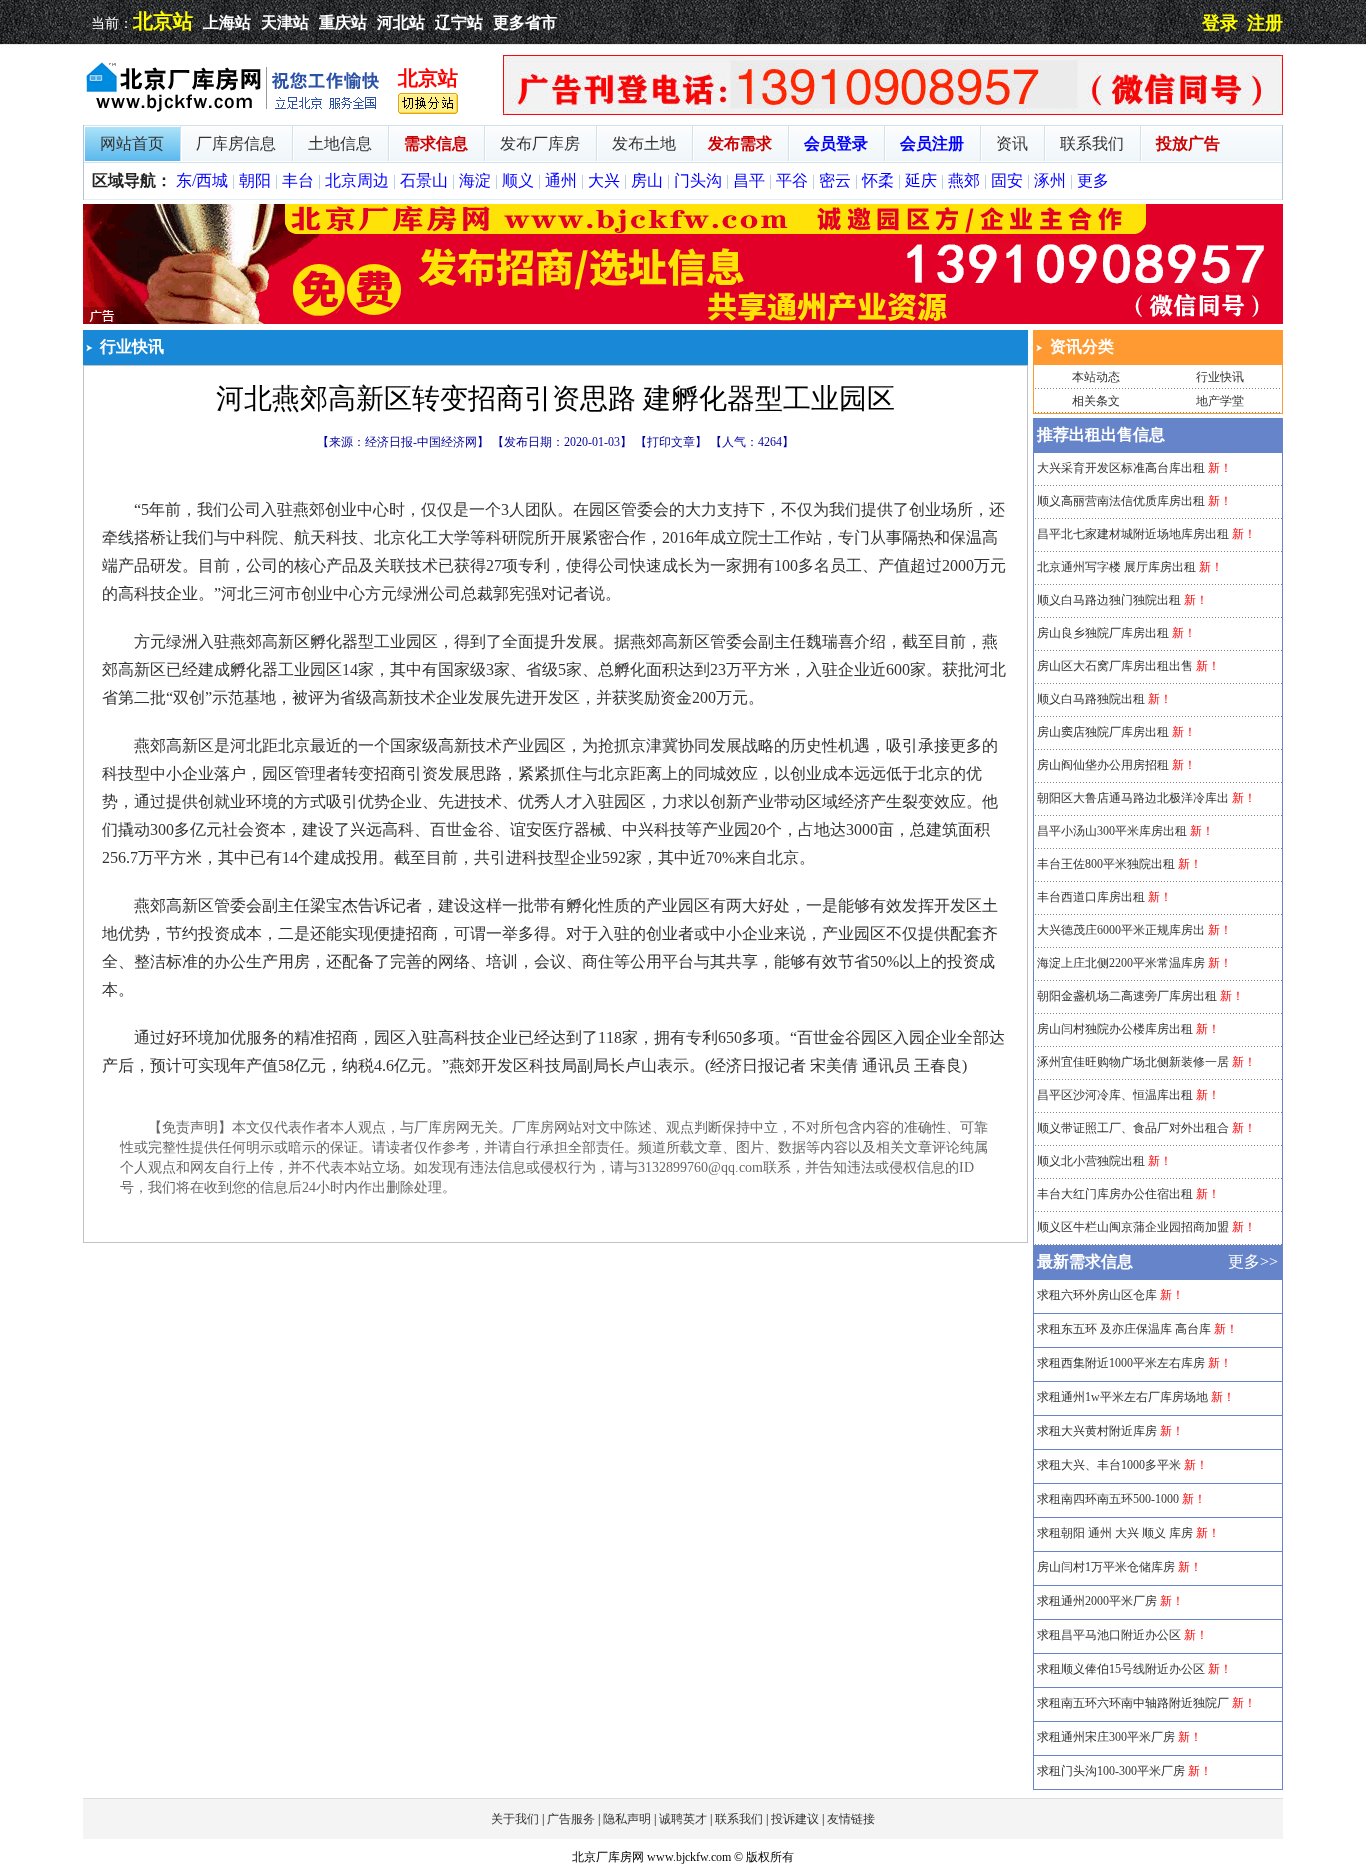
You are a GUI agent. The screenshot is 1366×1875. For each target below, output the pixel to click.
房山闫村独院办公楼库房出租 (1115, 1029)
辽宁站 (459, 22)
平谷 (792, 180)
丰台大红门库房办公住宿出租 (1115, 1194)
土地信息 (340, 143)
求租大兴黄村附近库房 (1097, 1431)
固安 (1007, 180)
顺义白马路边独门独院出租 (1109, 600)
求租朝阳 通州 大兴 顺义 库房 (1115, 1533)
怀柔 (878, 180)
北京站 (163, 21)
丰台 (298, 180)
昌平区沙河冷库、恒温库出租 (1115, 1095)
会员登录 (836, 143)
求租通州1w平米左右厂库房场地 (1122, 1397)
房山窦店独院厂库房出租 (1103, 732)
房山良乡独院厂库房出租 (1103, 633)
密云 (835, 180)
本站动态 (1096, 377)
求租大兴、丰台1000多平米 (1109, 1465)
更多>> (1253, 1261)
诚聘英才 (683, 1819)
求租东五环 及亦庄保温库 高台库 (1124, 1329)
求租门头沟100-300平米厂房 (1111, 1771)
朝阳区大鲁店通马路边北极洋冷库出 (1133, 798)
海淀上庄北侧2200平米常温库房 (1121, 963)
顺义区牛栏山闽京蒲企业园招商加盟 (1133, 1227)
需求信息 (436, 143)
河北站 (401, 22)
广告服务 (571, 1819)
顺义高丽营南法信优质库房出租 (1121, 501)
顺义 (518, 180)
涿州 (1050, 180)
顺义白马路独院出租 (1091, 699)
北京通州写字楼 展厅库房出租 (1116, 567)
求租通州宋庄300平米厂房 (1106, 1737)
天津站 (285, 22)
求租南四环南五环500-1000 (1108, 1499)
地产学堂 (1220, 401)
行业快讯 (1220, 377)
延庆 (921, 180)
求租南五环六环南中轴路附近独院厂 (1133, 1703)
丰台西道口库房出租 (1091, 897)
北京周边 (357, 180)
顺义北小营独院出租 (1091, 1161)
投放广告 (1188, 143)
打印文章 (671, 442)
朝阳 (255, 180)
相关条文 (1096, 401)
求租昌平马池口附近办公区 (1109, 1635)
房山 (647, 180)
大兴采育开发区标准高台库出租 (1121, 468)
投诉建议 (795, 1819)
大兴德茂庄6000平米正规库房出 (1121, 930)
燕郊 (964, 180)
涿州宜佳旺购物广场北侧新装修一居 (1133, 1062)
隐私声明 (627, 1819)
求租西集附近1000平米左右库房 (1121, 1363)
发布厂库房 (540, 143)
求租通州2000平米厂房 (1097, 1601)
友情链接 (851, 1819)
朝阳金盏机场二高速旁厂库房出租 (1127, 996)
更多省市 (525, 22)
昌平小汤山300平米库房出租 (1112, 831)
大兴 (604, 180)
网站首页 (132, 143)
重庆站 (343, 22)
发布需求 (740, 143)
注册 (1265, 23)
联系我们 (1092, 143)
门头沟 (698, 180)
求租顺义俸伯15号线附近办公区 (1121, 1669)
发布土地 (644, 143)
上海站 (227, 22)
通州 (561, 180)
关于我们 (515, 1819)
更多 (1093, 180)
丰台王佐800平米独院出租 (1106, 864)
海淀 (475, 180)
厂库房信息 (236, 143)
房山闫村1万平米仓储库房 (1106, 1567)
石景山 (424, 180)
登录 (1220, 23)
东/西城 (202, 180)
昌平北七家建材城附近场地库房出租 (1133, 534)
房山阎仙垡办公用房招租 (1103, 765)
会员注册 (932, 143)
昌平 (749, 180)
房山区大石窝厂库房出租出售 (1115, 666)
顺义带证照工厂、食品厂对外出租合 (1133, 1128)
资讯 (1012, 143)
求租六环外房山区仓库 (1097, 1295)
